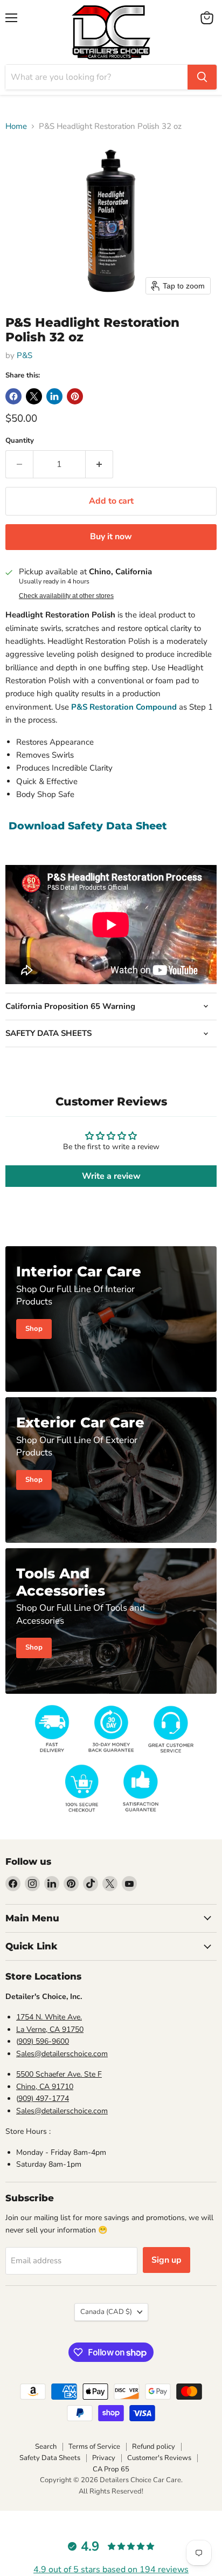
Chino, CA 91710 (45, 2087)
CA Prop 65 (111, 2469)
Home (16, 126)
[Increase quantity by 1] (99, 464)
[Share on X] (34, 396)
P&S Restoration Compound (124, 707)
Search (46, 2447)
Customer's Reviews (159, 2458)
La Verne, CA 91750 (50, 2029)
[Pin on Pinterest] (75, 396)
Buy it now (111, 537)
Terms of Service (94, 2447)
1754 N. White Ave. (49, 2017)
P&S (25, 355)
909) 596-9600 (44, 2041)
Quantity (20, 441)
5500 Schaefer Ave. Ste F (59, 2074)
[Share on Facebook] (13, 396)
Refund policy (154, 2447)
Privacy (104, 2458)
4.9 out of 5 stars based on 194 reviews (111, 2570)
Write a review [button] (111, 1176)
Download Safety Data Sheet (88, 826)
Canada (106, 2312)
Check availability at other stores (66, 596)
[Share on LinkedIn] (54, 396)
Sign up (166, 2260)
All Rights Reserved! (111, 2491)
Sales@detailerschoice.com (62, 2054)
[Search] (202, 77)
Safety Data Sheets (50, 2458)
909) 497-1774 (44, 2098)
